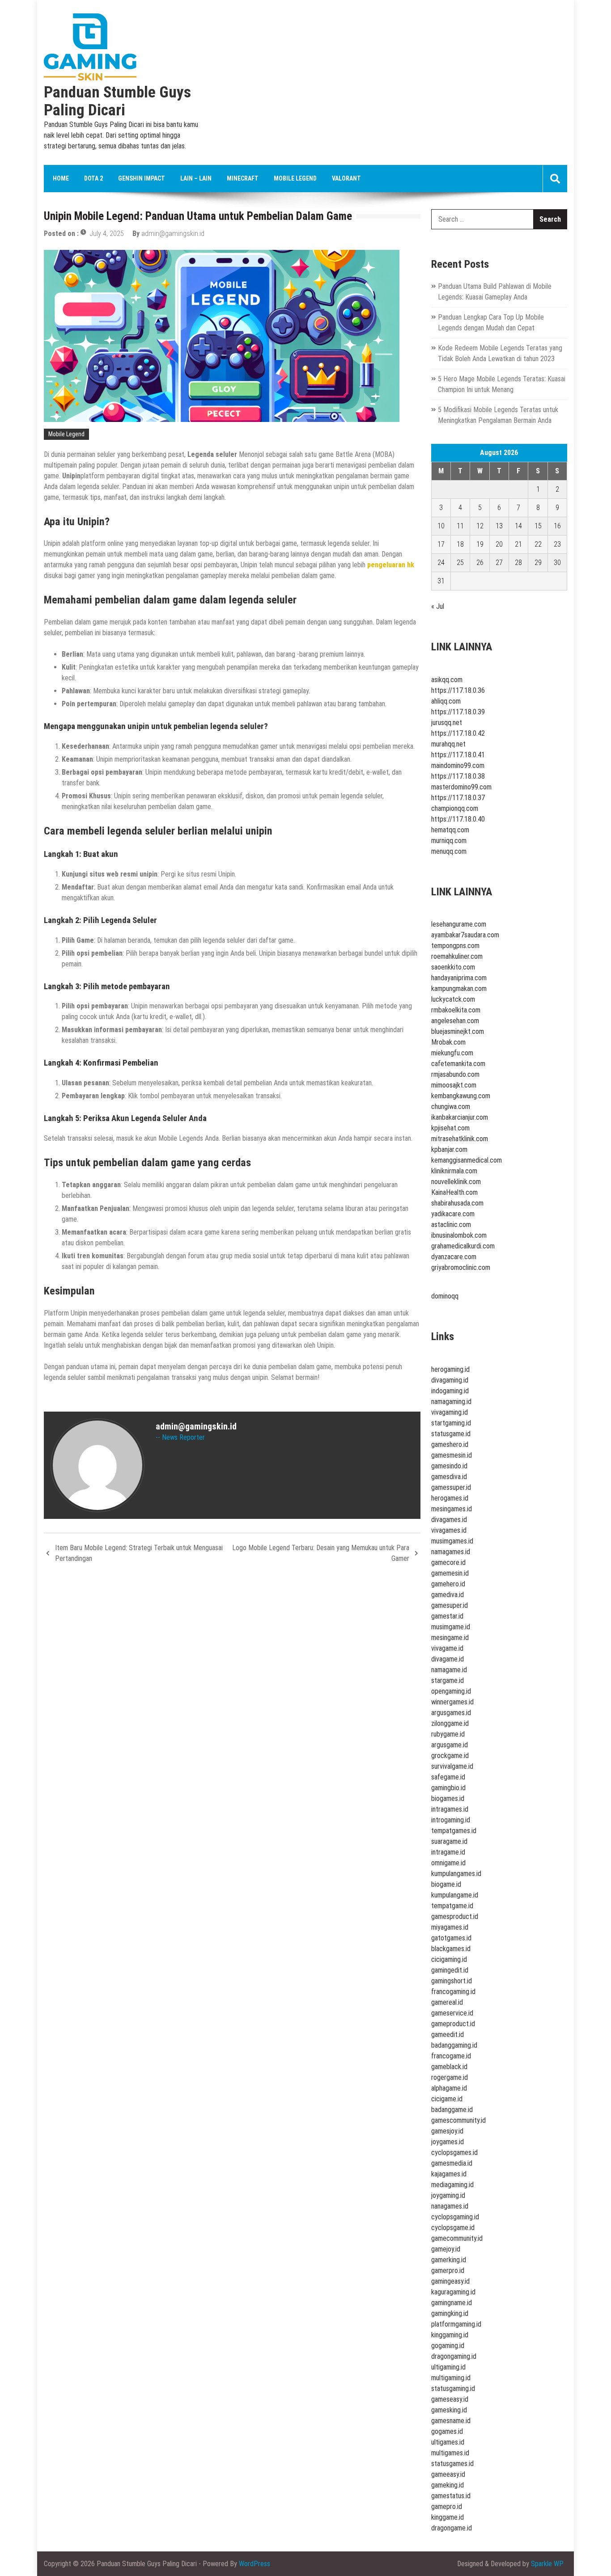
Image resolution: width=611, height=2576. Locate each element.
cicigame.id (447, 2099)
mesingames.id (452, 1509)
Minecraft (243, 178)
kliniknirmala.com (454, 1171)
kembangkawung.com (461, 1096)
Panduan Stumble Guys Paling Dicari (117, 101)
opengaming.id (451, 1691)
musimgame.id (451, 1627)
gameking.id (448, 2485)
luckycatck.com (453, 999)
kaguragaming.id (453, 2292)
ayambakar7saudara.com (465, 935)
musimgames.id (452, 1541)
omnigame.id (448, 1863)
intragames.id (450, 1809)
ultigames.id (448, 2442)
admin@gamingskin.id (173, 234)
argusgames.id (451, 1713)
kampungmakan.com (459, 989)
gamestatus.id (451, 2496)
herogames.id (450, 1498)
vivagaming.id (450, 1412)
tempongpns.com (455, 946)
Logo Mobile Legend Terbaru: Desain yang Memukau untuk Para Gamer (321, 1553)
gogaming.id (448, 2346)
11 (460, 526)
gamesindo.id (449, 1466)
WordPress (255, 2564)
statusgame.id (451, 1434)
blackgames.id (451, 1949)
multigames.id (450, 2453)
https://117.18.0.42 (458, 733)
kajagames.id (449, 2174)
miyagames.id (450, 1927)
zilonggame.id (450, 1723)
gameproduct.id (453, 2024)
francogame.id (451, 2056)
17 (441, 544)
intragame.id (448, 1852)
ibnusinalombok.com (459, 1235)
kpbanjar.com (449, 1149)
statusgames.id (452, 2464)
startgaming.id (451, 1423)
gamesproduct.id (455, 1916)
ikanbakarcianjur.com (460, 1117)
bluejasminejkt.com (458, 1031)
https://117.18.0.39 (458, 712)
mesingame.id (450, 1638)
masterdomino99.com (461, 787)
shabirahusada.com (457, 1203)
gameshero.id (450, 1444)
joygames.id (448, 2142)
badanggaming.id (454, 2045)
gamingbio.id (448, 1788)
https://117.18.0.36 (458, 690)
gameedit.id (448, 2034)
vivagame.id (447, 1648)
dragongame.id (452, 2528)
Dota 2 (93, 178)
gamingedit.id (450, 1970)
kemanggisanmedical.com (467, 1160)
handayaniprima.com (459, 978)
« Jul (438, 606)
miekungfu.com (452, 1053)
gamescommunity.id (458, 2120)
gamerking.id (449, 2260)
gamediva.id (448, 1595)
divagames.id (449, 1520)
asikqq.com (447, 680)
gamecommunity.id (457, 2238)
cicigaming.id (449, 1959)
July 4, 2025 (107, 234)
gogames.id (447, 2431)
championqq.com (455, 808)
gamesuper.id (450, 1605)
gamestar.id (447, 1616)
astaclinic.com (451, 1225)
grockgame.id (450, 1756)
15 (538, 526)
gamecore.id (448, 1562)
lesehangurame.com (459, 924)
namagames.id (451, 1552)
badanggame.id (452, 2110)
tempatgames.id (454, 1831)
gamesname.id (451, 2421)
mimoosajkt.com (454, 1085)
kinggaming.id (450, 2335)
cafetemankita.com (458, 1064)
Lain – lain (196, 178)
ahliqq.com (446, 701)
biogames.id (448, 1798)
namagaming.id (451, 1402)
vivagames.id (449, 1530)
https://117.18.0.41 (458, 755)
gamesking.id (449, 2410)
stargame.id (448, 1680)
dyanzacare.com (454, 1257)
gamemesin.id (450, 1573)
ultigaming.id (448, 2367)
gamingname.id (452, 2303)
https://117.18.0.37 (458, 798)
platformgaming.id (456, 2324)
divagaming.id (450, 1380)
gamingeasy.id (450, 2281)
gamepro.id (447, 2506)
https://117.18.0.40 (458, 819)
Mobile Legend (295, 178)
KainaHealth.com (454, 1192)
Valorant (346, 178)
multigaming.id (451, 2378)
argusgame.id (450, 1745)
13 (499, 526)
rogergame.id (450, 2077)
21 (518, 544)
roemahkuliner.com (457, 956)
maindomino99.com (458, 765)
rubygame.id (448, 1734)
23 (557, 544)
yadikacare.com (453, 1214)
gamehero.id (448, 1584)
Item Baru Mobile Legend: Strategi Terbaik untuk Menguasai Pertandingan (139, 1553)
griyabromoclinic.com (461, 1267)
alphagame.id (449, 2088)
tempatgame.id (452, 1906)
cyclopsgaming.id (455, 2217)
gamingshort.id (452, 1981)
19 (480, 544)
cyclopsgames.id (454, 2152)
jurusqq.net (447, 723)
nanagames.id (450, 2206)
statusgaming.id (453, 2388)
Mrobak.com (448, 1042)
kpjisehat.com (450, 1128)
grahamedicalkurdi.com (463, 1246)
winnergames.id (452, 1702)
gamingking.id (450, 2313)
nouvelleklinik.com (456, 1182)
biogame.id (446, 1884)
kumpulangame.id (455, 1895)
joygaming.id (448, 2195)
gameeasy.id (448, 2474)
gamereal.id (447, 2002)
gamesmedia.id (452, 2163)
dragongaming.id (454, 2356)
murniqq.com (449, 841)
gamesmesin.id (452, 1455)
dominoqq (445, 1296)
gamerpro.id (448, 2270)
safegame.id (448, 1777)
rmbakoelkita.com (456, 1010)
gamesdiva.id (449, 1477)
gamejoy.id (446, 2249)
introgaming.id (451, 1820)
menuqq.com (449, 851)
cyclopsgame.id (453, 2228)
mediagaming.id (452, 2185)
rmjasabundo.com (455, 1074)
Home (61, 178)
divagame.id (448, 1659)
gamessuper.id (451, 1487)
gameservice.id (452, 2013)
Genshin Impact (142, 178)
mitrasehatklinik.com (460, 1139)
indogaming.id (450, 1391)
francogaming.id (453, 1992)
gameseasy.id (450, 2399)
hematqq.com (450, 830)
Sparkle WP (547, 2564)
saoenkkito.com (453, 967)
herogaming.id (450, 1369)
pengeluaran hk (391, 565)
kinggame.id (448, 2517)
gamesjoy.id (447, 2131)
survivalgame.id (452, 1766)
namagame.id (449, 1670)
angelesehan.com (455, 1021)
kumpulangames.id (456, 1874)
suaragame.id (449, 1841)
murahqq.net (448, 744)
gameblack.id (449, 2067)
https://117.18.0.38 (458, 776)
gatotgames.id (451, 1938)
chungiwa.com (451, 1107)
